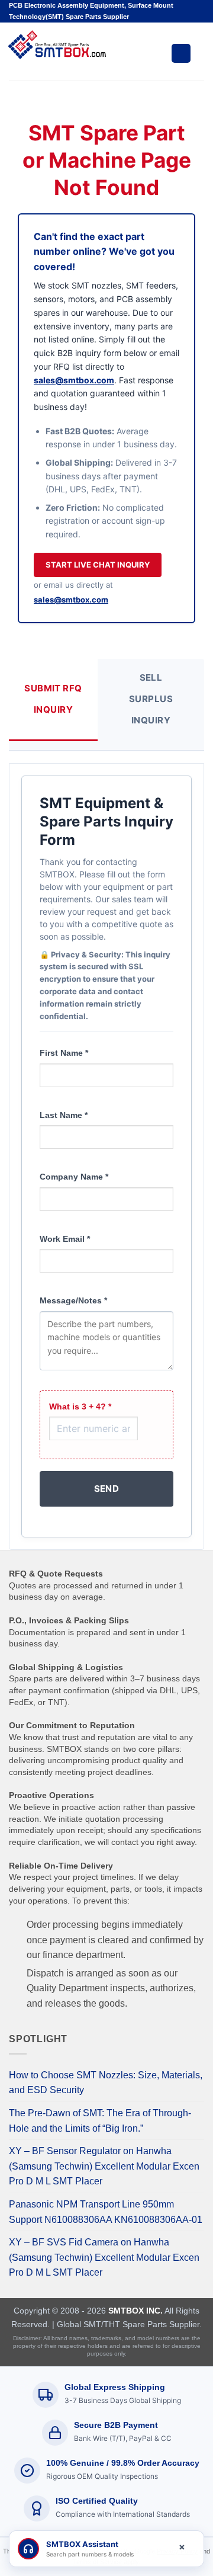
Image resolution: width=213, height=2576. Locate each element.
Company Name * (74, 1177)
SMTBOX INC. (135, 2311)
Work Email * (65, 1239)
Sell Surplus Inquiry (151, 699)
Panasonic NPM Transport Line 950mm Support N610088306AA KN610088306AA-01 (106, 2212)
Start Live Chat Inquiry (98, 565)
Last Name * (64, 1115)
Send (107, 1489)
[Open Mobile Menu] (181, 53)
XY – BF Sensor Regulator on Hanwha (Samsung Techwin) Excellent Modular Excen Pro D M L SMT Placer (104, 2166)
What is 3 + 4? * (80, 1406)
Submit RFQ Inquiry (53, 699)
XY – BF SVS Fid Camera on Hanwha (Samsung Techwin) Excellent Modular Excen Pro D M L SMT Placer (104, 2257)
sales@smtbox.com (74, 380)
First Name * (64, 1053)
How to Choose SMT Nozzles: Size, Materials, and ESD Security (106, 2083)
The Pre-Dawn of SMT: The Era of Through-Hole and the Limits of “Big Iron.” (100, 2121)
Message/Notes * (73, 1300)
